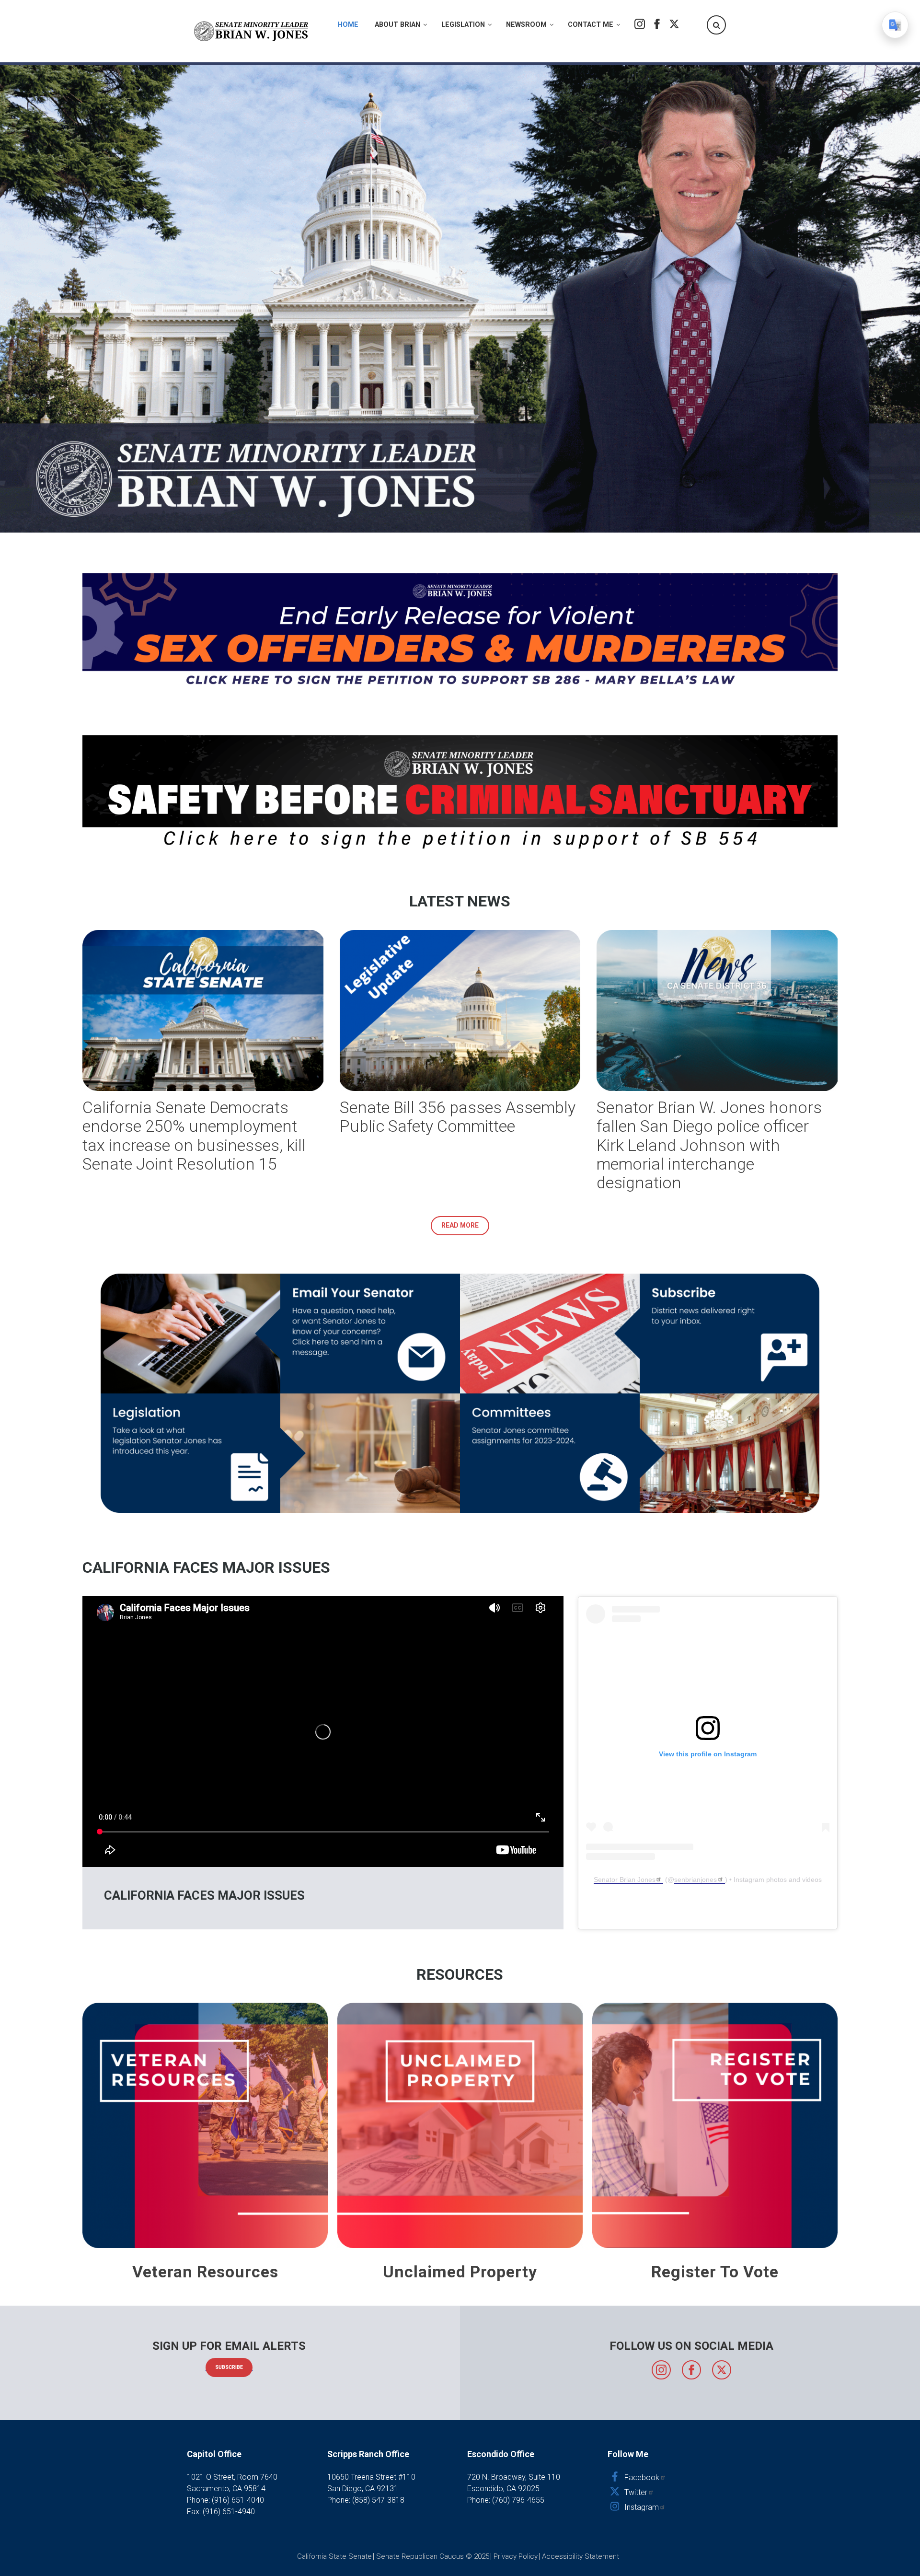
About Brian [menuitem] (397, 25)
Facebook (657, 24)
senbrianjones (696, 1880)
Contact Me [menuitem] (591, 25)
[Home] (252, 31)
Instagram (640, 24)
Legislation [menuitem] (463, 25)
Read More (460, 1225)
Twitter (674, 24)
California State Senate (334, 2556)
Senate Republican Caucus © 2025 (433, 2556)
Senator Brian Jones (625, 1880)
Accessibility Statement (581, 2556)
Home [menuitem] (348, 25)
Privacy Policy (516, 2556)
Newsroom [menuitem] (526, 25)
